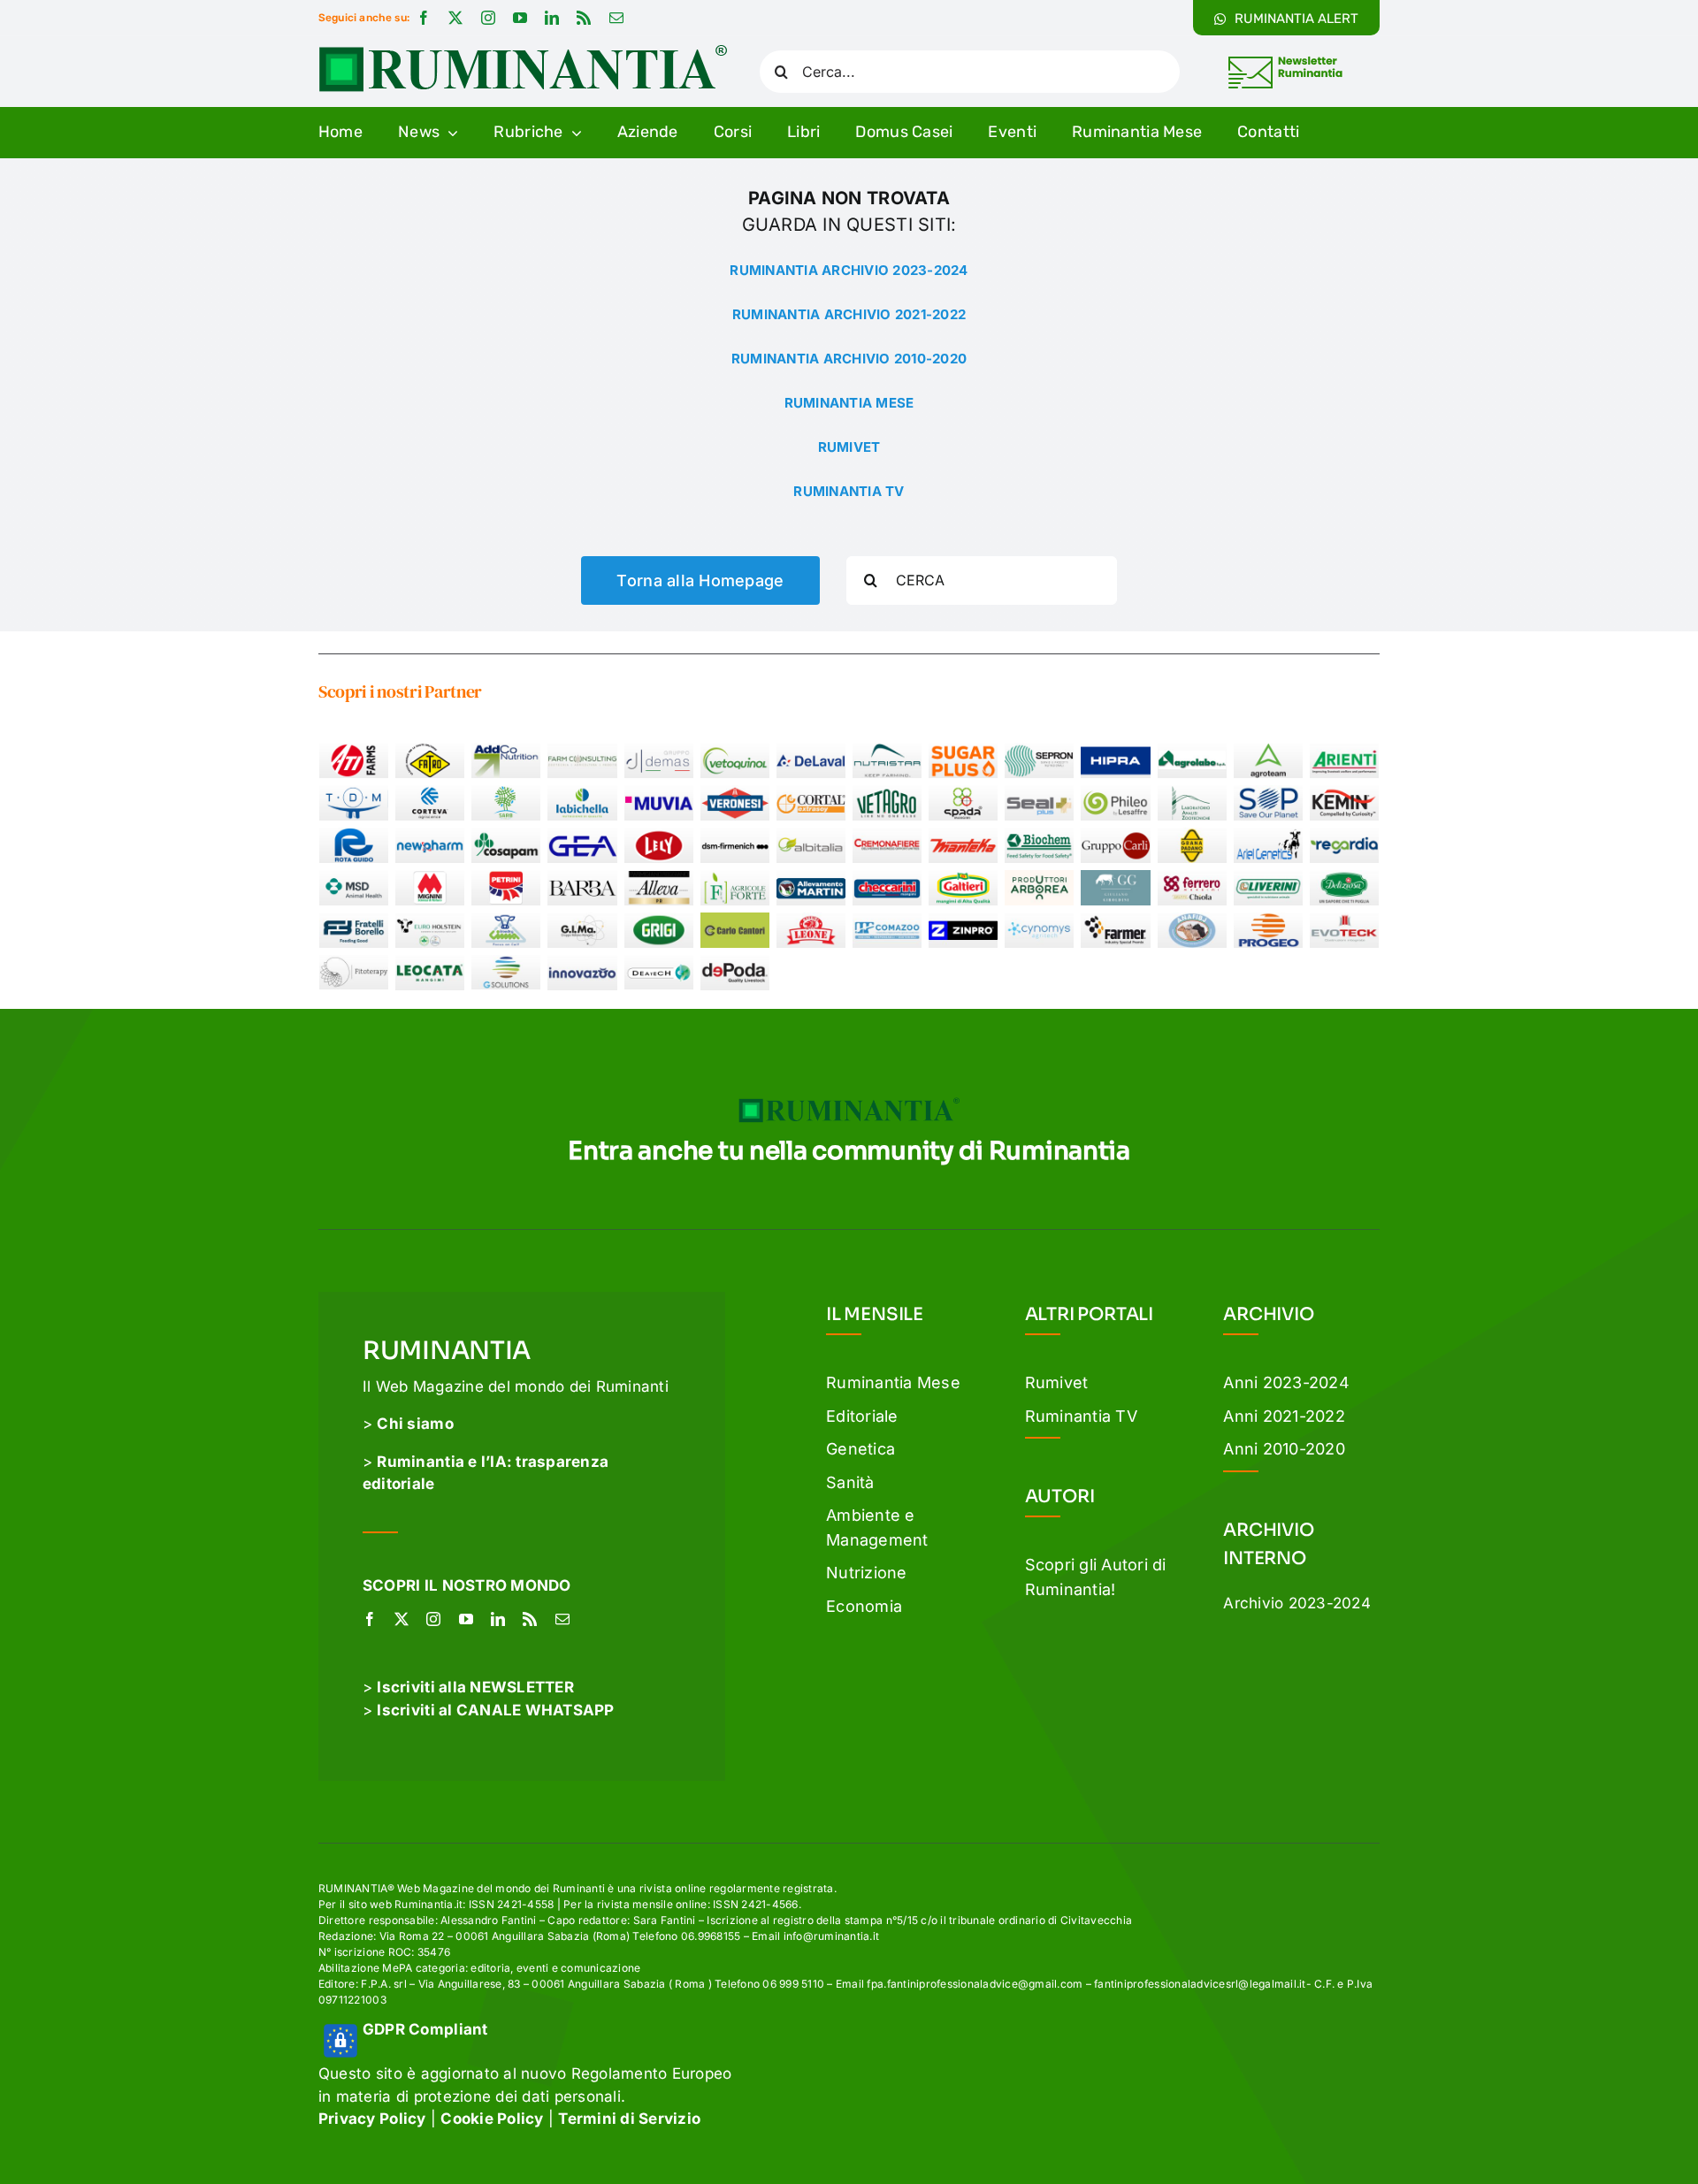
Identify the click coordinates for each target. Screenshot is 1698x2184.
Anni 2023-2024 (1286, 1382)
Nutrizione (867, 1573)
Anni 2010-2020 (1284, 1449)
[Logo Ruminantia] (523, 51)
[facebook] (424, 18)
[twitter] (455, 18)
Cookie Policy (492, 2119)
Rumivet (1057, 1382)
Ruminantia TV (1081, 1416)
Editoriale (862, 1416)
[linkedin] (552, 18)
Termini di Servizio (629, 2119)
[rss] (584, 18)
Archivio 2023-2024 (1297, 1603)
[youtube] (520, 18)
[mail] (616, 18)
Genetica (860, 1449)
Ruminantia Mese (893, 1382)
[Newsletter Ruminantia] (1285, 59)
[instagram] (488, 18)
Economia (864, 1606)
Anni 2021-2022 (1284, 1416)
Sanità (850, 1482)
